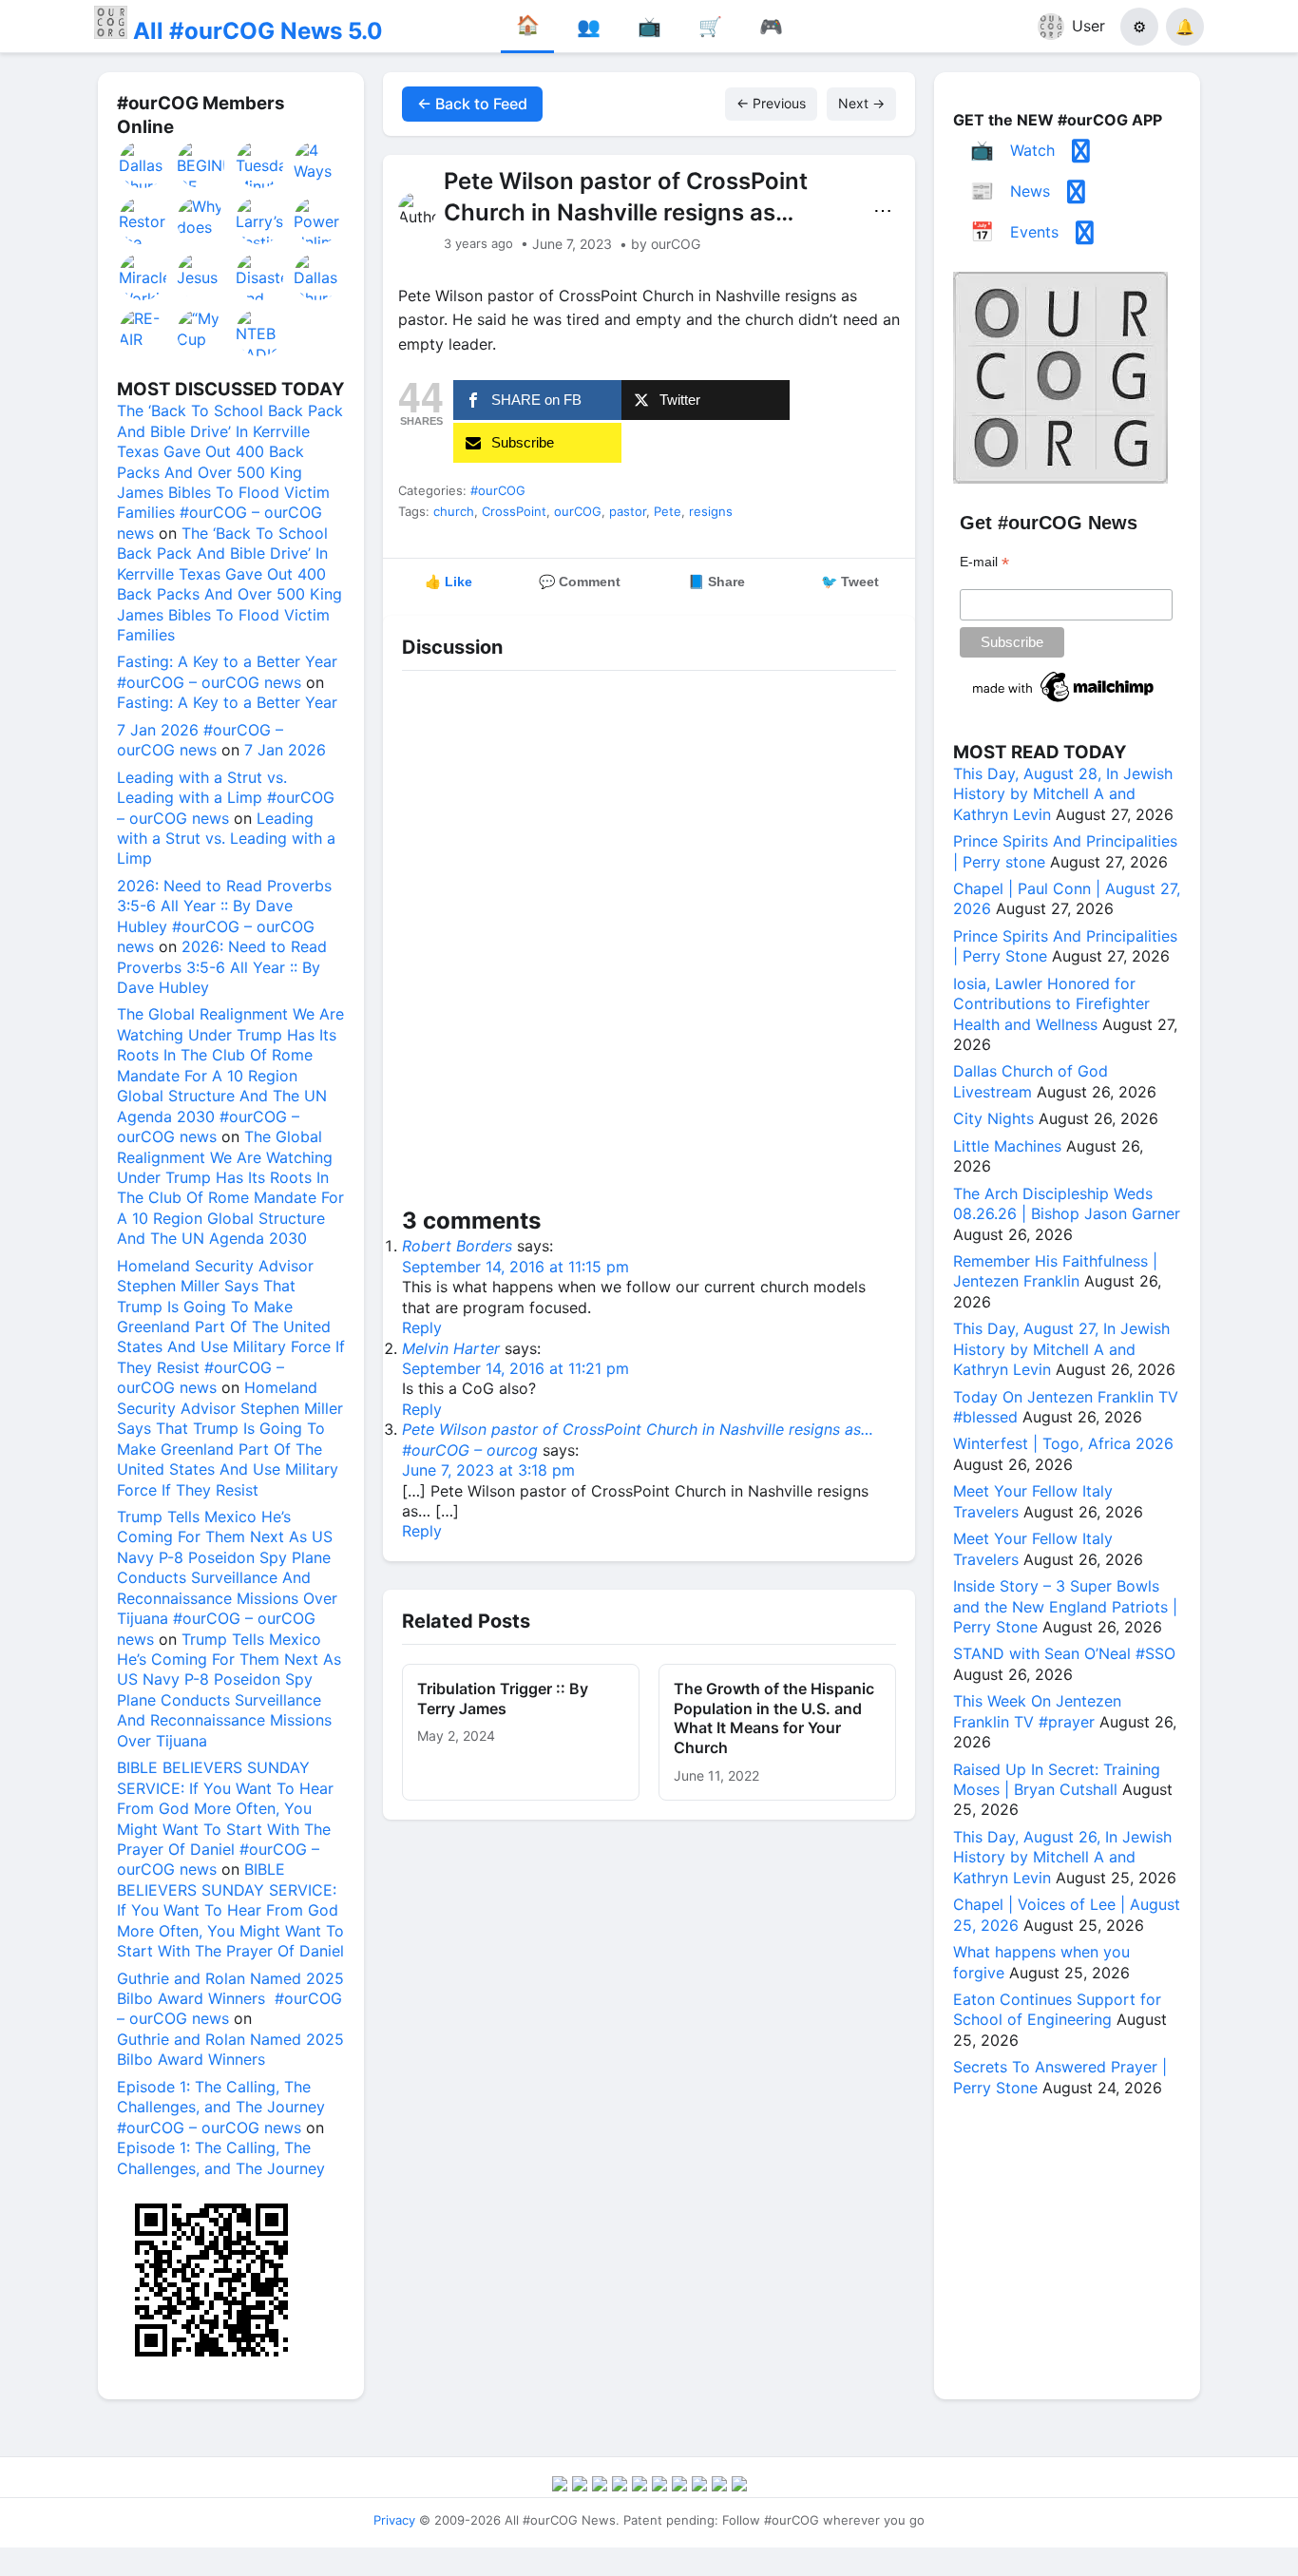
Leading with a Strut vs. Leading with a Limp (226, 839)
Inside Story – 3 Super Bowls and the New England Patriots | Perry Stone (1065, 1606)
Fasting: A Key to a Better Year (227, 702)
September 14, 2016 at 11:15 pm (515, 1267)
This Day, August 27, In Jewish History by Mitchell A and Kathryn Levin (1061, 1349)
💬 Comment (580, 582)
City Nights (993, 1118)
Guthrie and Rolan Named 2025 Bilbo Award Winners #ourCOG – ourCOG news (230, 1999)
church (454, 511)
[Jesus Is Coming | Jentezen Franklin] (201, 277)
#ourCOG (498, 490)
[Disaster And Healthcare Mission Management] (260, 277)
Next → (861, 103)
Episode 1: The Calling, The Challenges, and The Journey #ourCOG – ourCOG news (221, 2107)
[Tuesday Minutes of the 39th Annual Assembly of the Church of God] (260, 164)
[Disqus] (649, 943)
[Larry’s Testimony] (260, 220)
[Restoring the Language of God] (143, 220)
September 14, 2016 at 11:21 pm (515, 1368)
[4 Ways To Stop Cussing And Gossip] (318, 164)
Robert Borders (457, 1246)
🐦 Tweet (850, 582)
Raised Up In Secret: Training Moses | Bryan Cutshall (1057, 1779)
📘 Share (716, 582)
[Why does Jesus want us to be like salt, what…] (201, 220)
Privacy (394, 2520)
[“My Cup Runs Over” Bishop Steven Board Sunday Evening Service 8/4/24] (201, 333)
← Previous (771, 103)
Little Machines (1007, 1146)
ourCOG (578, 511)
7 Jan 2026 (285, 750)
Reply (422, 1327)
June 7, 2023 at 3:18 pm (488, 1470)
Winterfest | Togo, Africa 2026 (1063, 1443)
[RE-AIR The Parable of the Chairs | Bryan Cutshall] (143, 333)
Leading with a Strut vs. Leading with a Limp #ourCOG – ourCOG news (226, 798)
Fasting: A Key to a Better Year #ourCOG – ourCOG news (227, 671)
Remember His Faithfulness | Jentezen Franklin (1055, 1271)
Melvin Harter (451, 1348)
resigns (711, 511)
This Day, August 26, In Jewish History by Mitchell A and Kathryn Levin (1062, 1857)
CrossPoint (514, 511)
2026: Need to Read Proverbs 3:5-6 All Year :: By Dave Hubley (222, 967)
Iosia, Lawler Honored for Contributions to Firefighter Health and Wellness (1051, 1004)
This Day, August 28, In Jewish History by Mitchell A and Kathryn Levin (1063, 794)
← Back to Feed (472, 104)
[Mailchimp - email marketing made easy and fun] (1064, 702)
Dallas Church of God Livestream (1031, 1081)
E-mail (984, 562)
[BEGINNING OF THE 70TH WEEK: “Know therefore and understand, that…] (201, 164)
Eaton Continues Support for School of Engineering (1057, 2009)
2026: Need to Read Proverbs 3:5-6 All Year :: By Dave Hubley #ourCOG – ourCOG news (224, 916)
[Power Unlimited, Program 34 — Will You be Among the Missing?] (318, 220)
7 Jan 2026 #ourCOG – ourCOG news (200, 740)
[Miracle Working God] (143, 277)
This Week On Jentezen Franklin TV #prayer (1037, 1711)
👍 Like (449, 582)
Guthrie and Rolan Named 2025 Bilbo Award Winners (230, 2049)
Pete (668, 511)
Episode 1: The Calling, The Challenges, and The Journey (221, 2157)
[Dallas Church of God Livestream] (143, 164)
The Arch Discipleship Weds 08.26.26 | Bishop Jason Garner (1067, 1203)
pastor (628, 511)
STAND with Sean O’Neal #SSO (1064, 1653)
